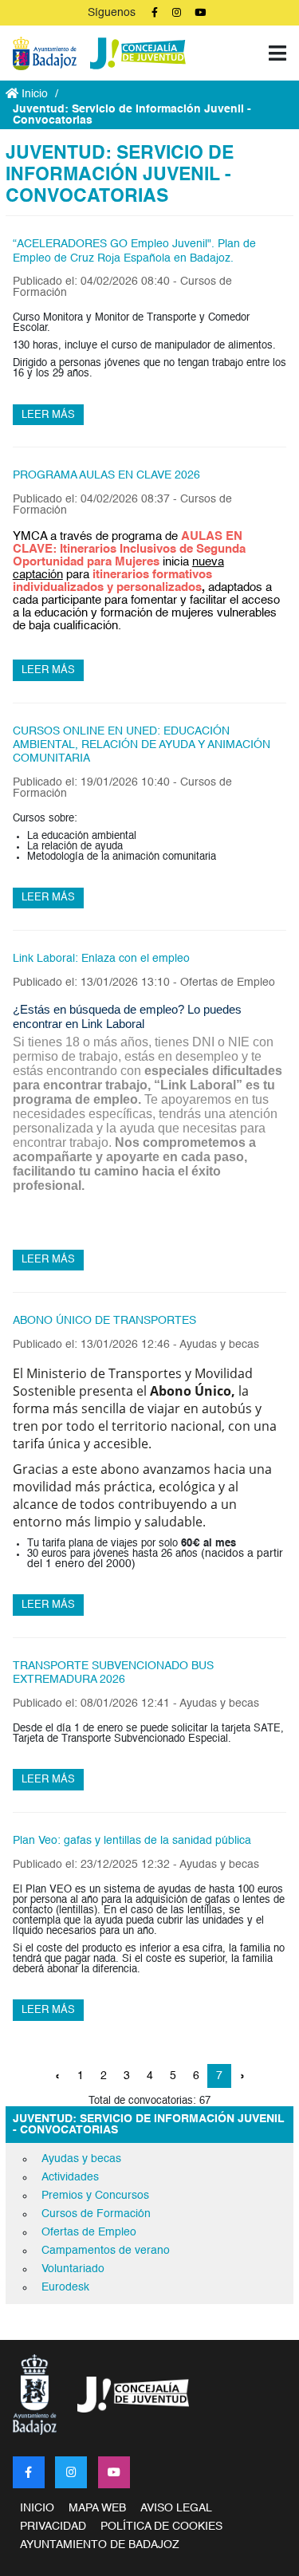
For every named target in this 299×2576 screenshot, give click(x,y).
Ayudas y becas (81, 2159)
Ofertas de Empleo (89, 2232)
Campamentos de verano (106, 2251)
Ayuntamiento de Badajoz (100, 2545)
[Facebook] (29, 2472)
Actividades (70, 2177)
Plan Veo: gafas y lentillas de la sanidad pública (132, 1841)
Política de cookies (161, 2527)
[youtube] (114, 2472)
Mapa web (97, 2508)
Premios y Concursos (95, 2196)
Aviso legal (176, 2508)
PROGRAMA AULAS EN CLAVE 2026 (106, 475)
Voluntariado (73, 2269)
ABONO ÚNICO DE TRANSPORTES (104, 1321)
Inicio (33, 94)
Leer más (48, 415)
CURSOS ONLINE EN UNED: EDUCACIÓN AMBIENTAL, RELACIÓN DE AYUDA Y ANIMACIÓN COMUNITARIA (142, 745)
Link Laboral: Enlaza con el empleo (101, 959)
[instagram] (71, 2472)
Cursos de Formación (96, 2214)
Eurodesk (65, 2287)
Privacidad (53, 2527)
